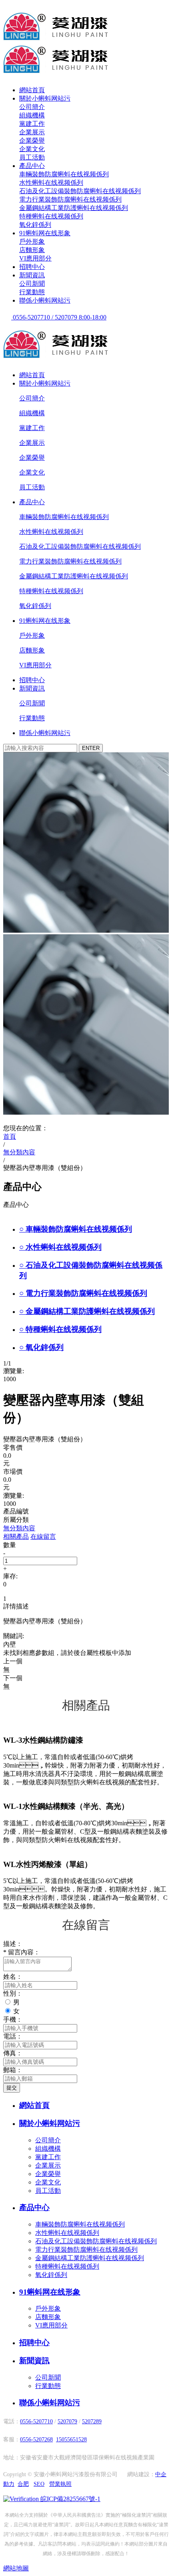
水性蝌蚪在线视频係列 (51, 183)
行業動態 (32, 292)
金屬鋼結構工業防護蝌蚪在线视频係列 (74, 208)
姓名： (13, 1977)
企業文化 (32, 149)
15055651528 (71, 2440)
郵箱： (13, 2070)
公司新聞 (32, 284)
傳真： (13, 2053)
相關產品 (16, 1537)
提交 (12, 2088)
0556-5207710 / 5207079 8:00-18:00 (59, 317)
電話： (13, 2036)
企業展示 (32, 132)
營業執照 (60, 2484)
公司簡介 (32, 107)
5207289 (92, 2421)
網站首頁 (32, 90)
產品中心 (32, 166)
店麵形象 (32, 250)
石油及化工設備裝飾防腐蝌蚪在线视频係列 (80, 191)
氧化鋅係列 (35, 225)
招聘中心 (32, 267)
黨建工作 (32, 124)
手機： (13, 2019)
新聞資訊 (32, 275)
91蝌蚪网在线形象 (45, 233)
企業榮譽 (32, 140)
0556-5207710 (36, 2421)
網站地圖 (16, 2568)
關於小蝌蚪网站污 (45, 98)
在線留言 (43, 1537)
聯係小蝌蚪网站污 (45, 300)
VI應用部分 (35, 258)
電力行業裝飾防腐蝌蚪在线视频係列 (70, 199)
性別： (13, 1993)
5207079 (67, 2421)
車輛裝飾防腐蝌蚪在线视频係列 (64, 174)
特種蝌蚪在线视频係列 (51, 216)
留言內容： (22, 1952)
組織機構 (32, 115)
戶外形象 (32, 241)
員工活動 (32, 157)
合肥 (23, 2484)
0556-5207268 (36, 2440)
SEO (39, 2484)
